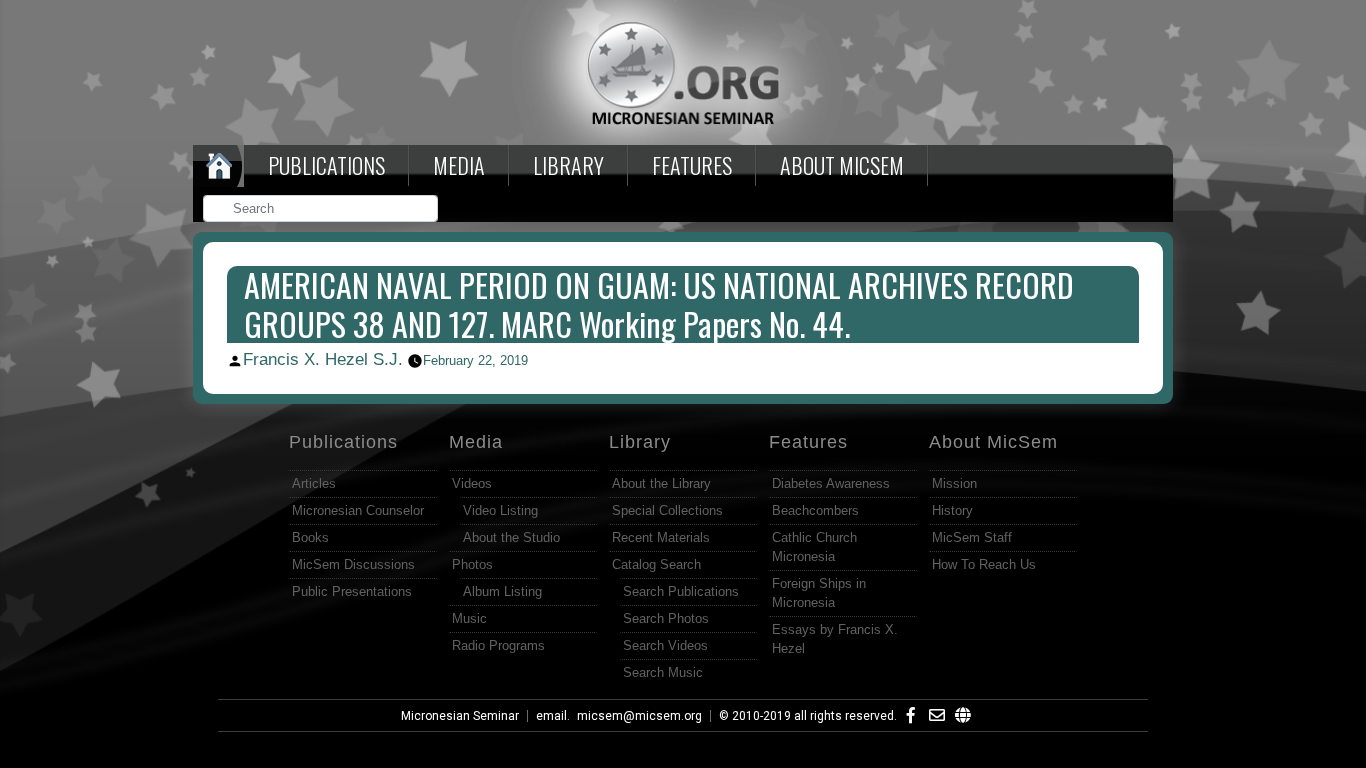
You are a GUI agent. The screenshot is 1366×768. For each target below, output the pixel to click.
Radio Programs (498, 645)
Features (692, 165)
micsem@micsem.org (639, 716)
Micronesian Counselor (358, 510)
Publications (326, 165)
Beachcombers (815, 510)
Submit (424, 210)
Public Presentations (352, 591)
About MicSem (993, 442)
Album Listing (502, 591)
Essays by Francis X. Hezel (835, 639)
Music (469, 618)
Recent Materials (661, 537)
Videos (472, 483)
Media (459, 165)
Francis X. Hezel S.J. (323, 359)
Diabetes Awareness (831, 483)
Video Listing (500, 510)
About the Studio (511, 537)
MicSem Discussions (353, 564)
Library (568, 165)
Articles (314, 483)
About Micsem (842, 165)
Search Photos (666, 618)
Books (310, 537)
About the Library (661, 483)
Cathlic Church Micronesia (814, 547)
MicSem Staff (972, 537)
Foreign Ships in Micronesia (819, 593)
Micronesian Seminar (460, 716)
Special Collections (667, 510)
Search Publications (681, 591)
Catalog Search (656, 564)
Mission (954, 483)
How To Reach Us (984, 564)
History (952, 510)
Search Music (663, 672)
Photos (472, 564)
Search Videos (665, 645)
